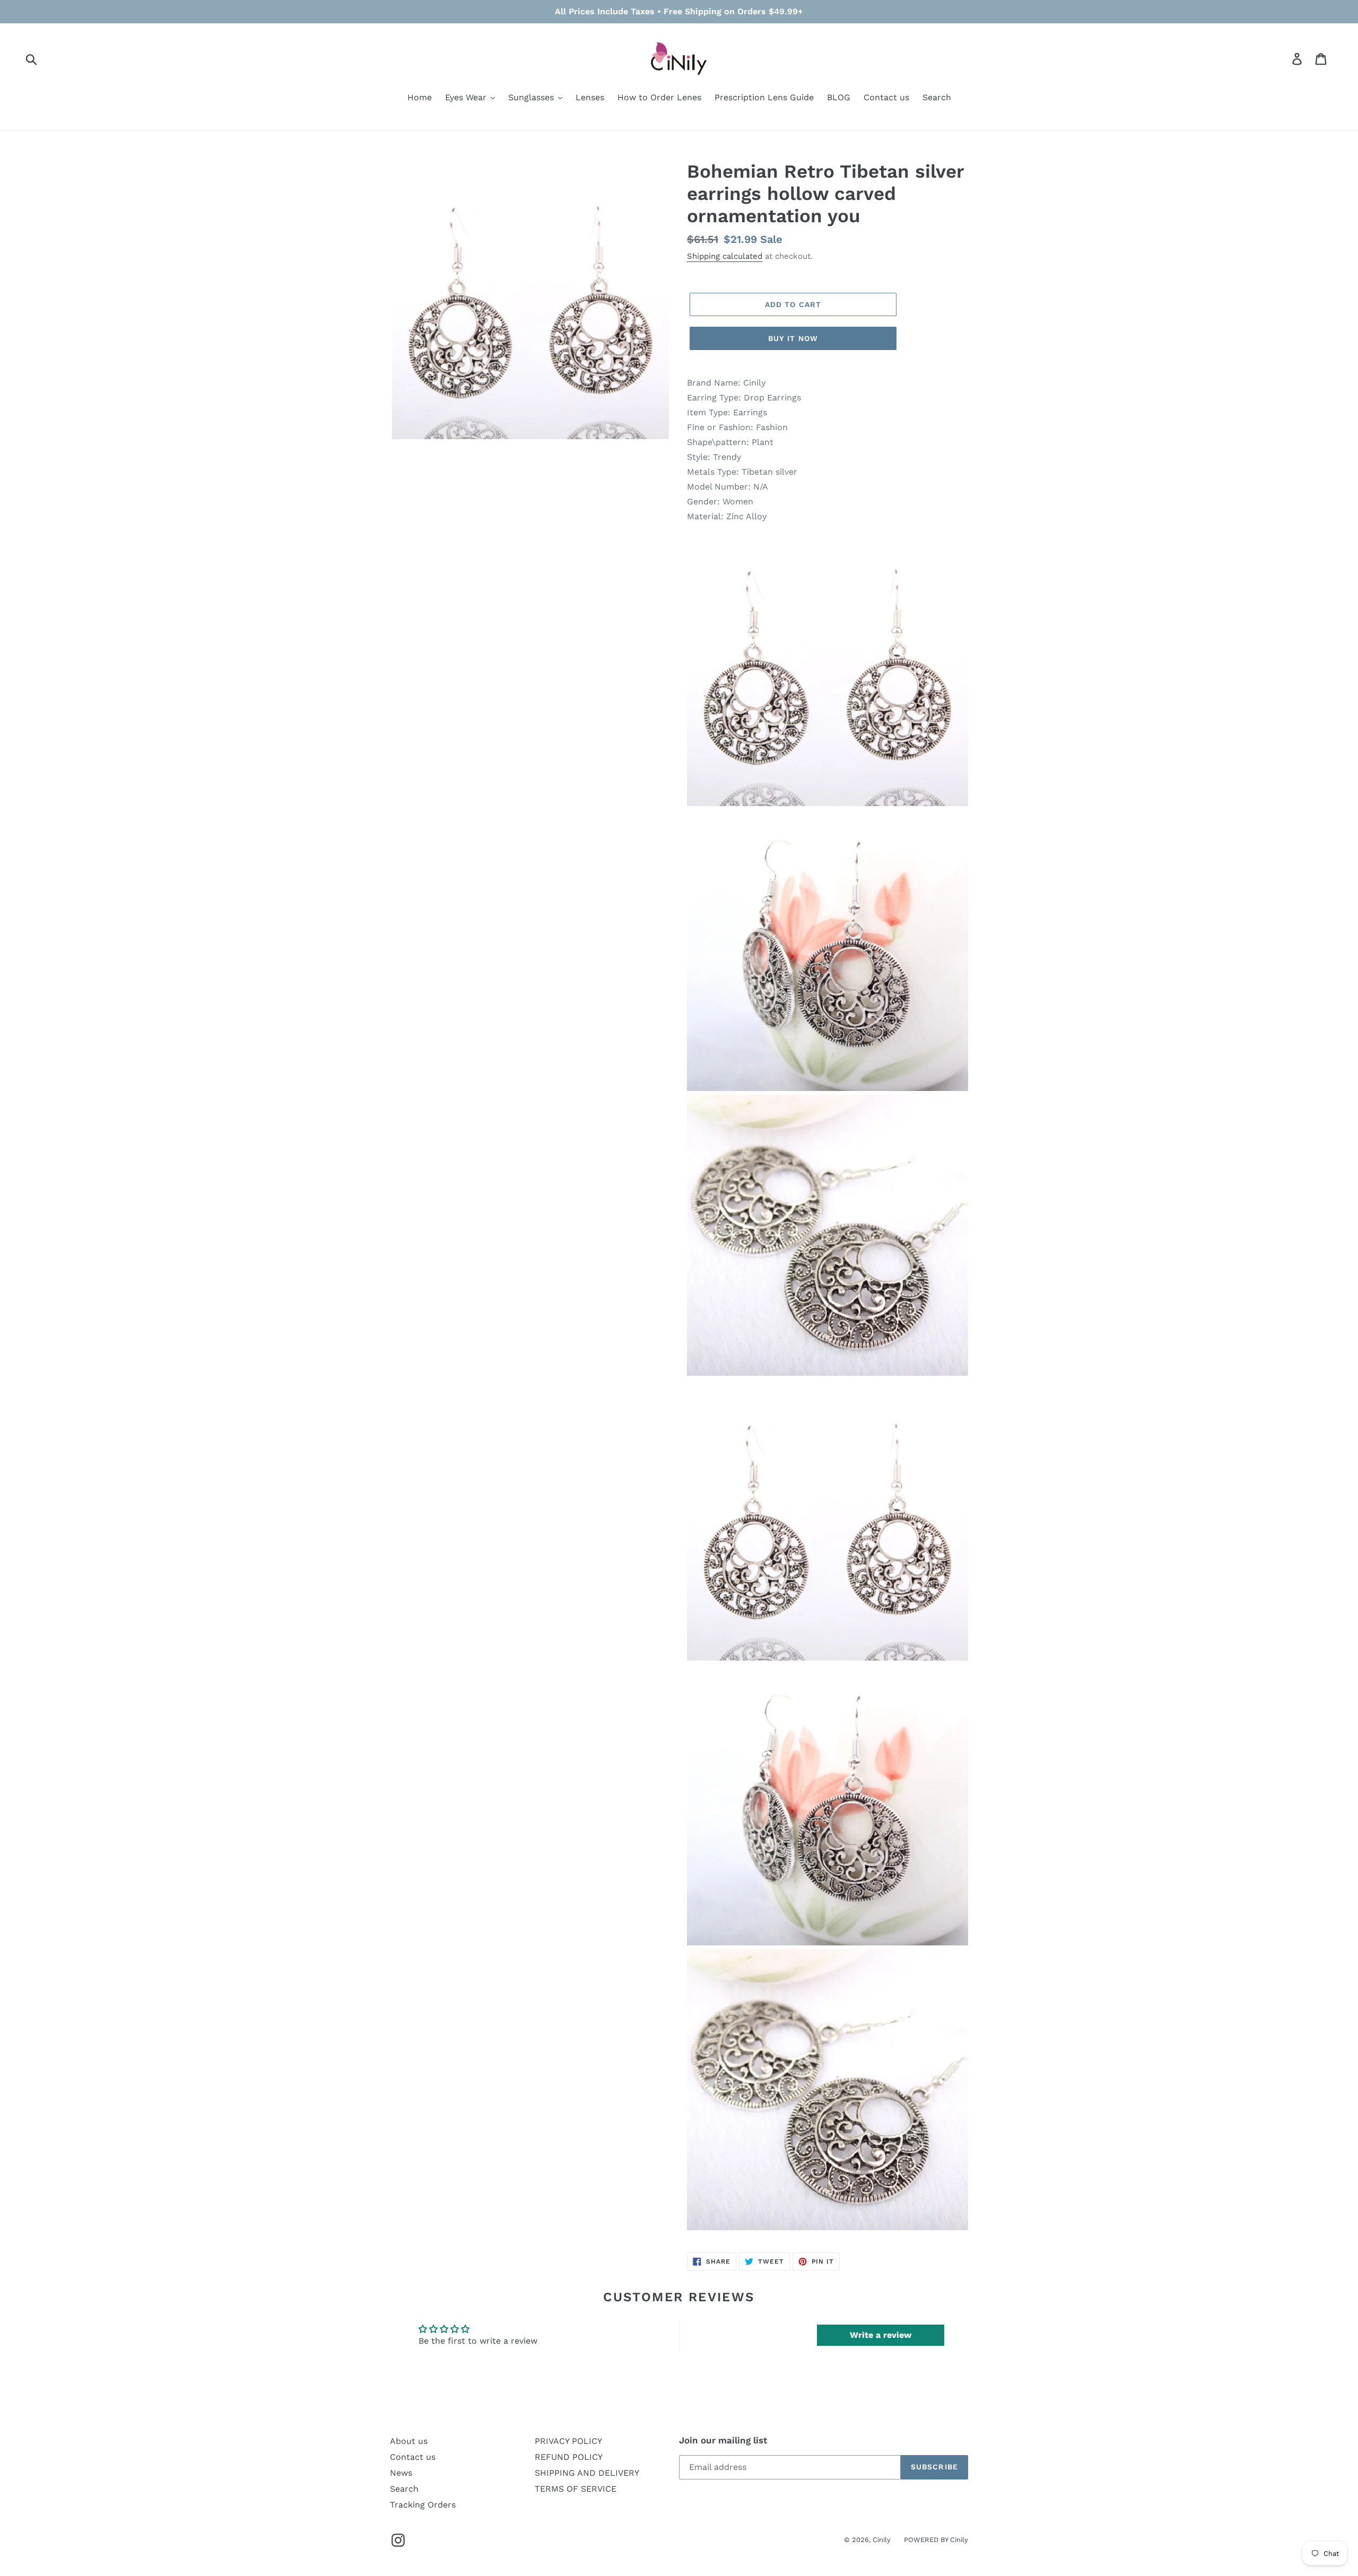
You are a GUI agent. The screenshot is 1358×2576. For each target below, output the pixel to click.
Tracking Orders (423, 2505)
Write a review (881, 2335)
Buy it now (793, 338)
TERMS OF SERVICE (576, 2489)
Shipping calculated (725, 256)
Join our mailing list (723, 2440)
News (401, 2473)
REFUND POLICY (569, 2457)
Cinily (882, 2540)
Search (404, 2489)
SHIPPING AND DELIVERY (587, 2473)
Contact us (413, 2457)
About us (409, 2441)
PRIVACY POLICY (568, 2441)
